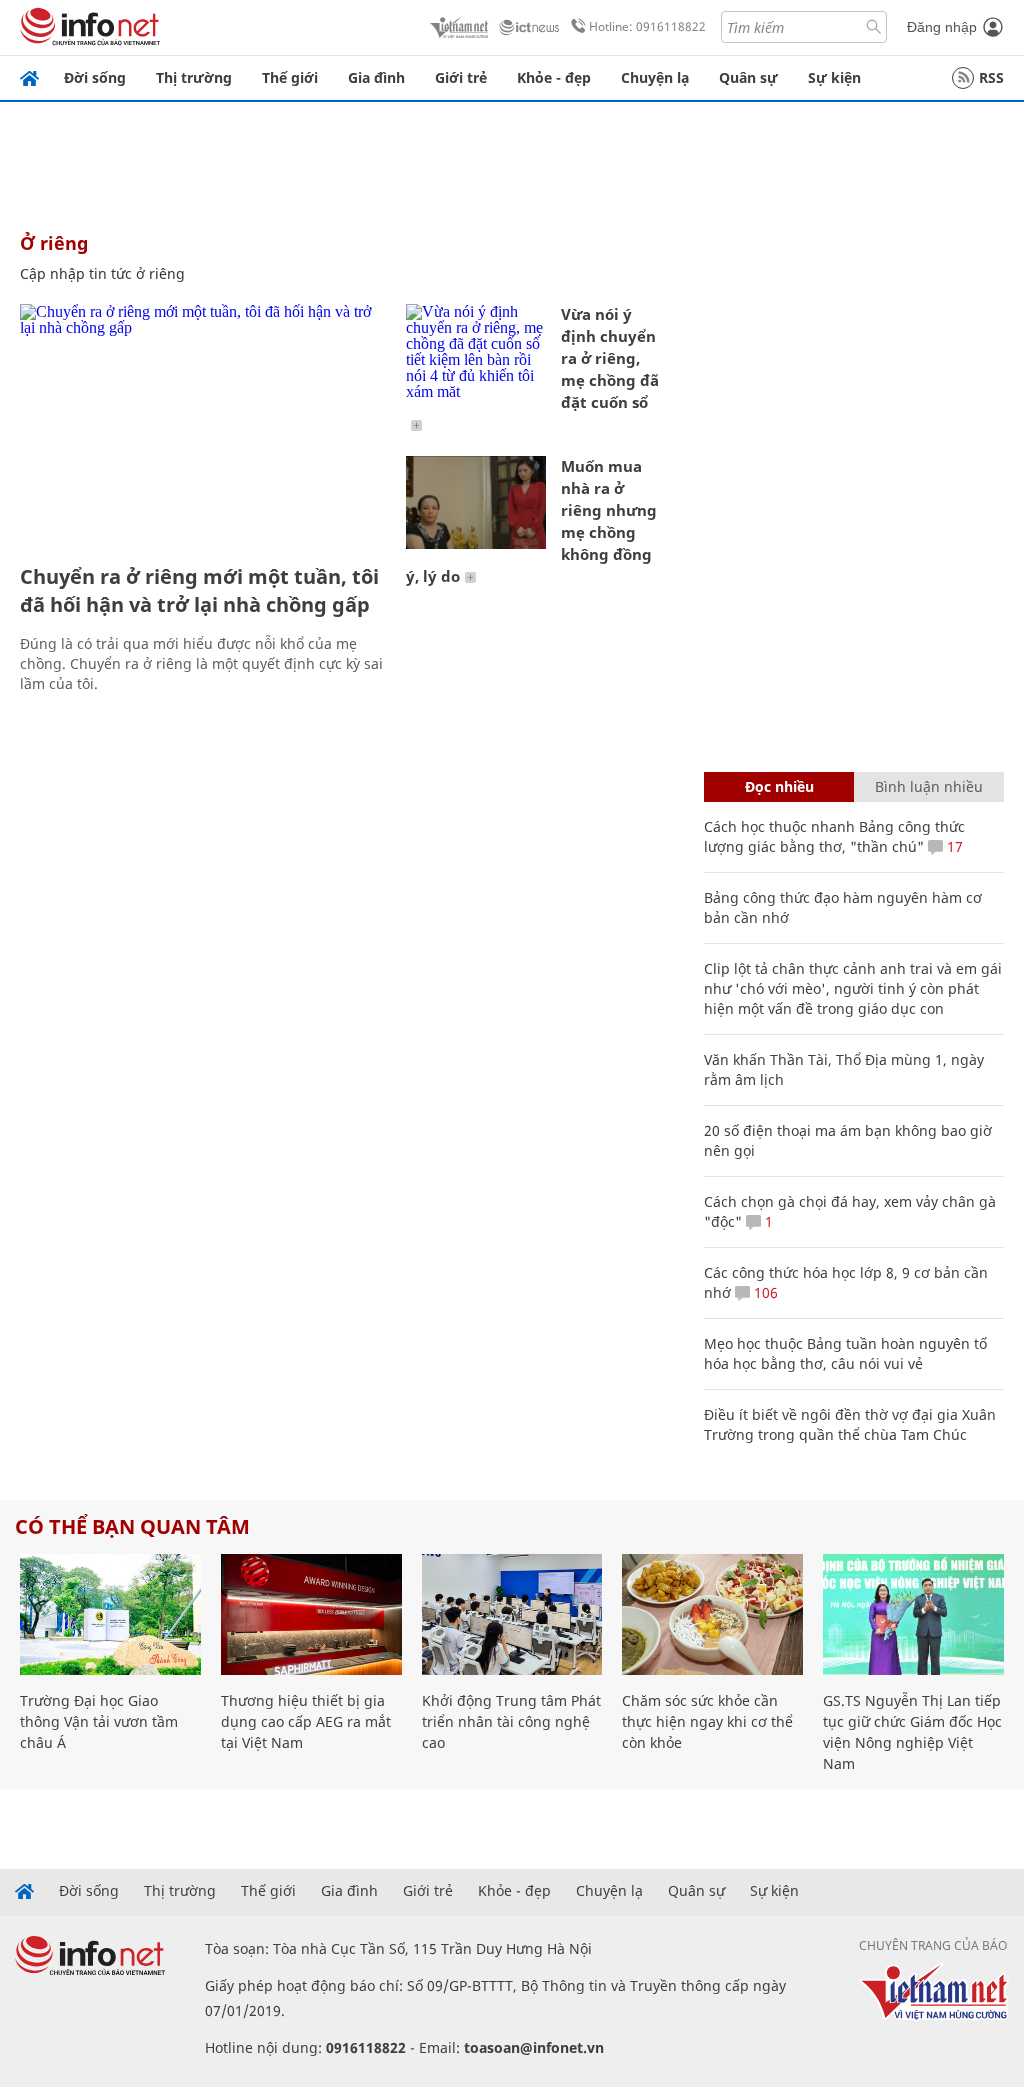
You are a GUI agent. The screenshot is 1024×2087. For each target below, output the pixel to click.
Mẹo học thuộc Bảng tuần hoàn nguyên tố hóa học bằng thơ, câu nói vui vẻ (845, 1353)
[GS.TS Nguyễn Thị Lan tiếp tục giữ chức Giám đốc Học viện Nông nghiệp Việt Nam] (913, 1614)
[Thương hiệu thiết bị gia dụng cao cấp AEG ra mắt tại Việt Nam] (311, 1614)
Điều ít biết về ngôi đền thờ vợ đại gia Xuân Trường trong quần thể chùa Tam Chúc (850, 1424)
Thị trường (194, 77)
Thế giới (290, 77)
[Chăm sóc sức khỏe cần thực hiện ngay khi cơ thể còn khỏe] (712, 1614)
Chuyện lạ (655, 77)
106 (764, 1292)
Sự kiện (834, 77)
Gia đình (376, 77)
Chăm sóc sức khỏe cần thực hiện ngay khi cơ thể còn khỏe (707, 1721)
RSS (991, 77)
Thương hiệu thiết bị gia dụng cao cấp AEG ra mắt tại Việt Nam (306, 1721)
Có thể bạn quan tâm (132, 1526)
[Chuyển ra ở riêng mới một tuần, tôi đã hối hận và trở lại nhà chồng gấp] (203, 426)
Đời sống (95, 77)
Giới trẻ (461, 77)
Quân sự (748, 77)
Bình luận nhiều (929, 786)
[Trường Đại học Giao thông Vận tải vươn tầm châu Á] (110, 1614)
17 (953, 846)
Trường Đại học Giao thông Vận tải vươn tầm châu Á (99, 1721)
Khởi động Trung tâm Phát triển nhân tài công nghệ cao (511, 1721)
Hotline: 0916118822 (647, 26)
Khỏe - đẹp (554, 77)
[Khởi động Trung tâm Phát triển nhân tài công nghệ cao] (512, 1614)
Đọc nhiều (779, 786)
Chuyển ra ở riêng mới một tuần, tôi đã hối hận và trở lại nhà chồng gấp (199, 590)
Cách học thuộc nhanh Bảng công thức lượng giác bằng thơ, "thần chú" (834, 836)
